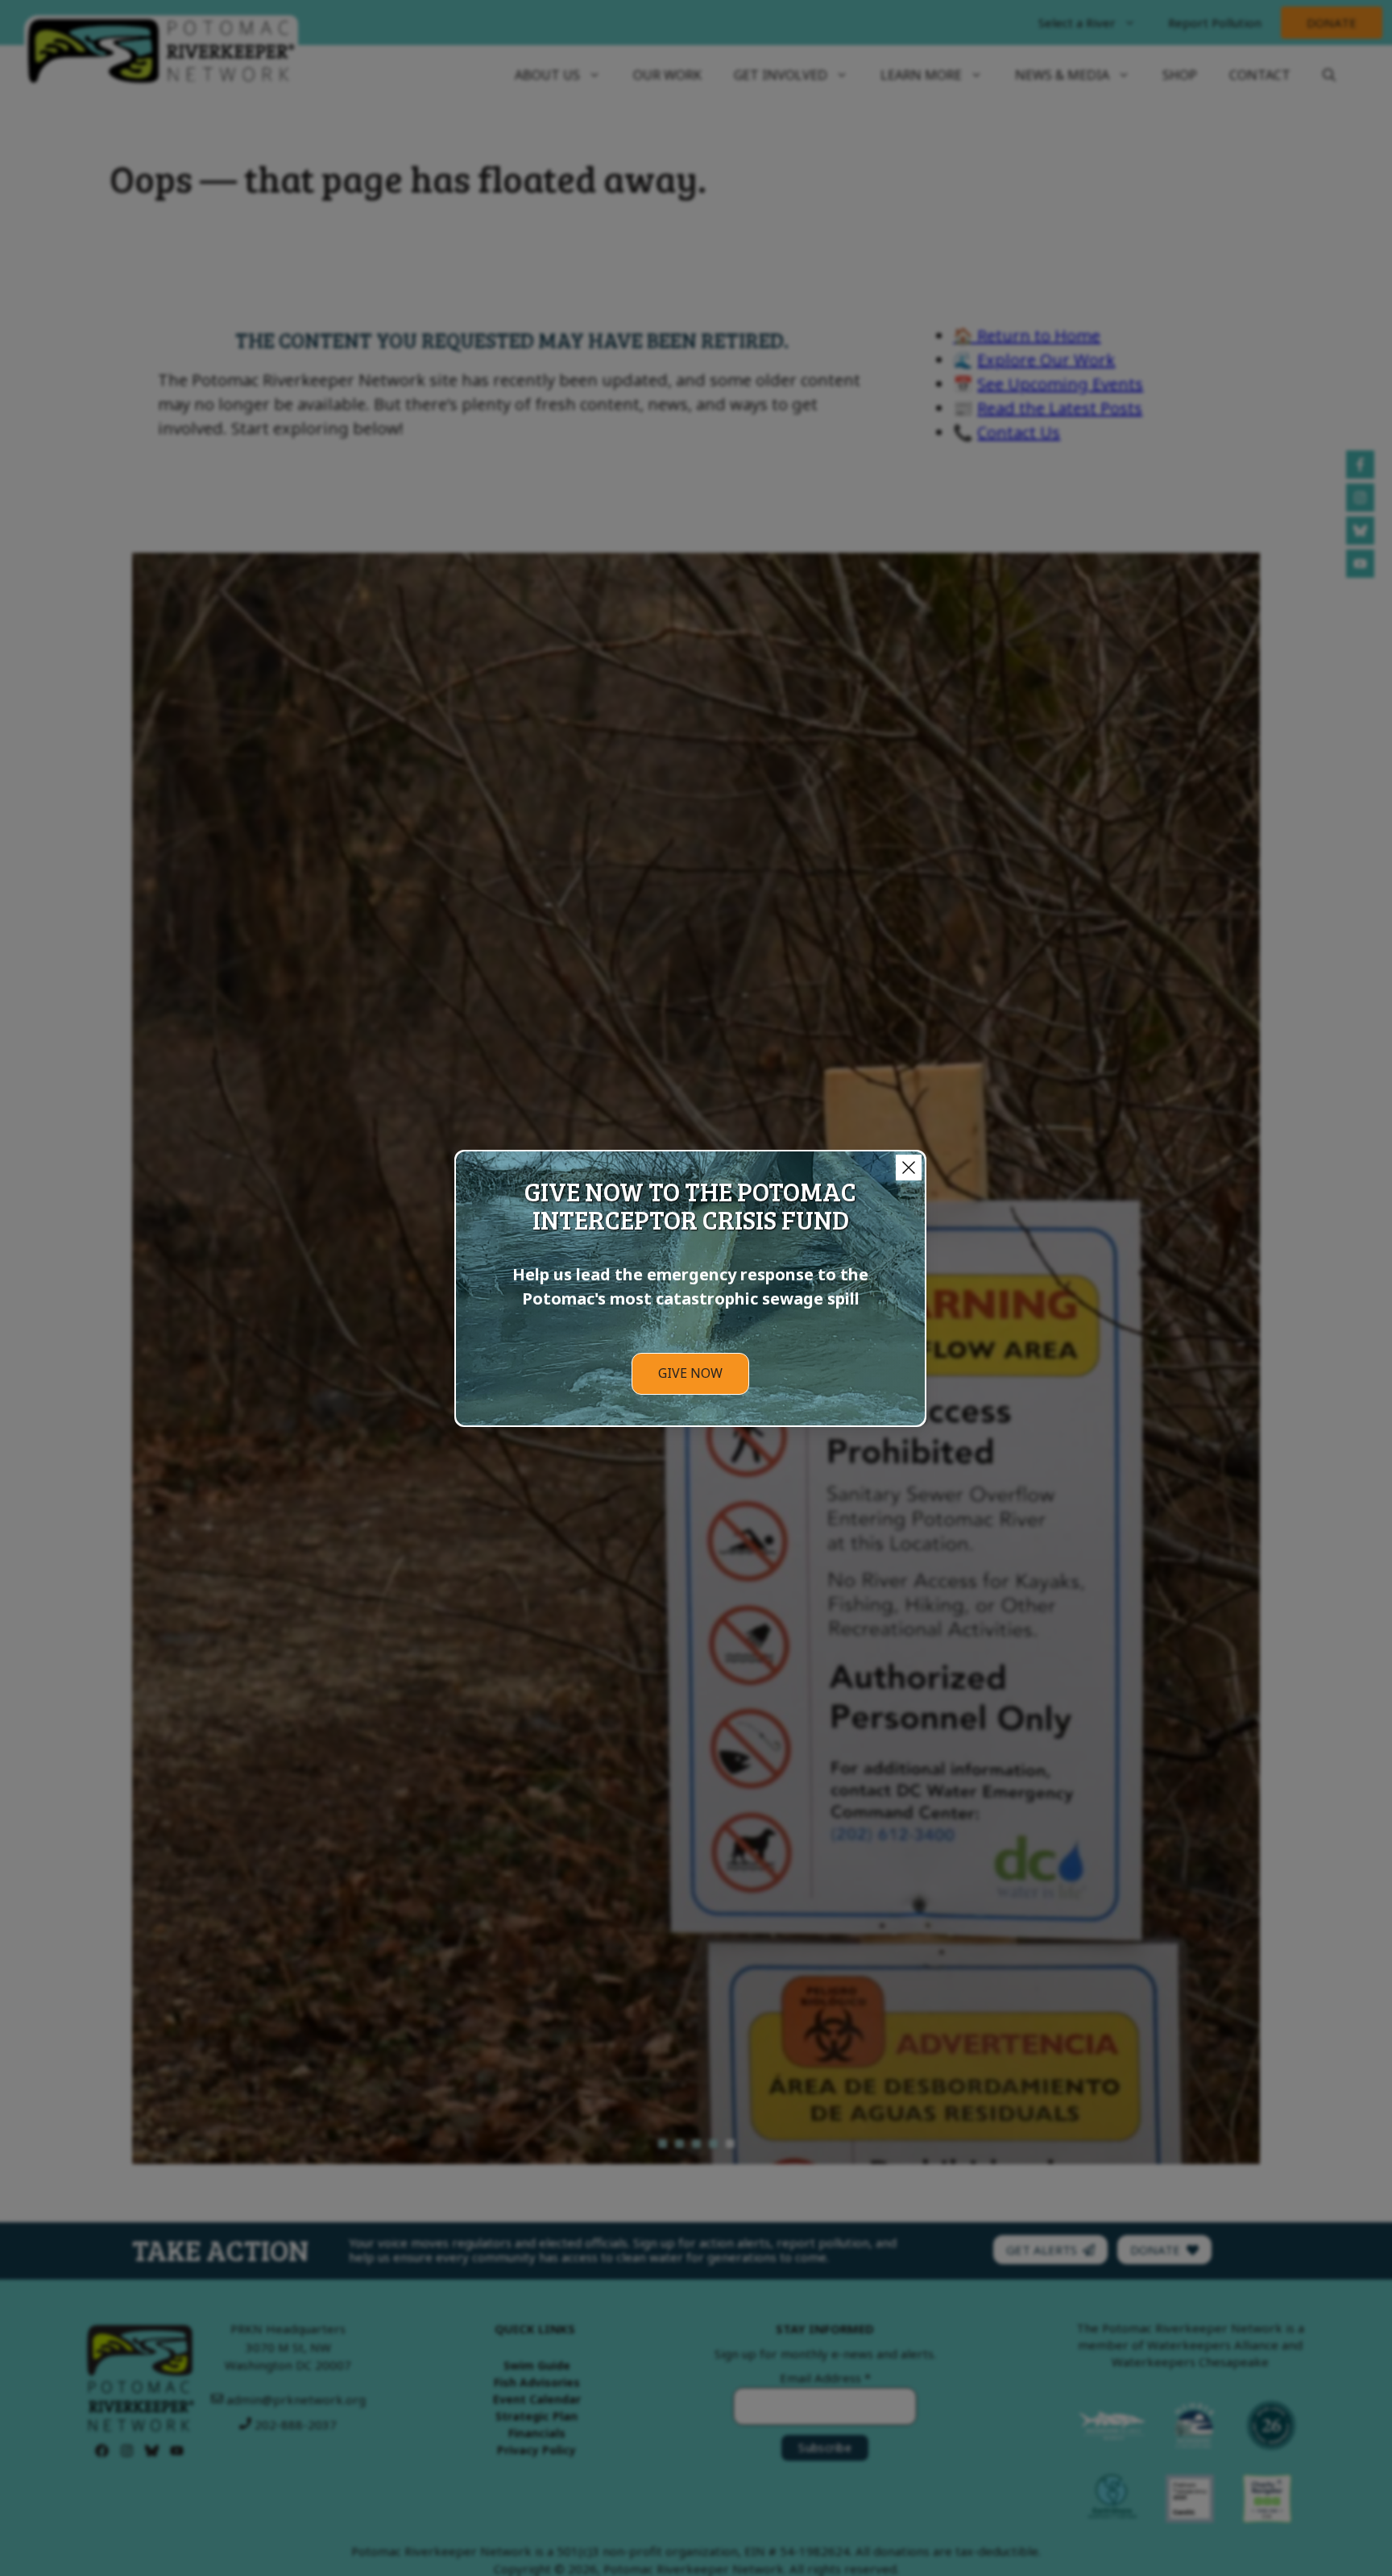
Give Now (690, 1373)
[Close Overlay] (909, 1168)
